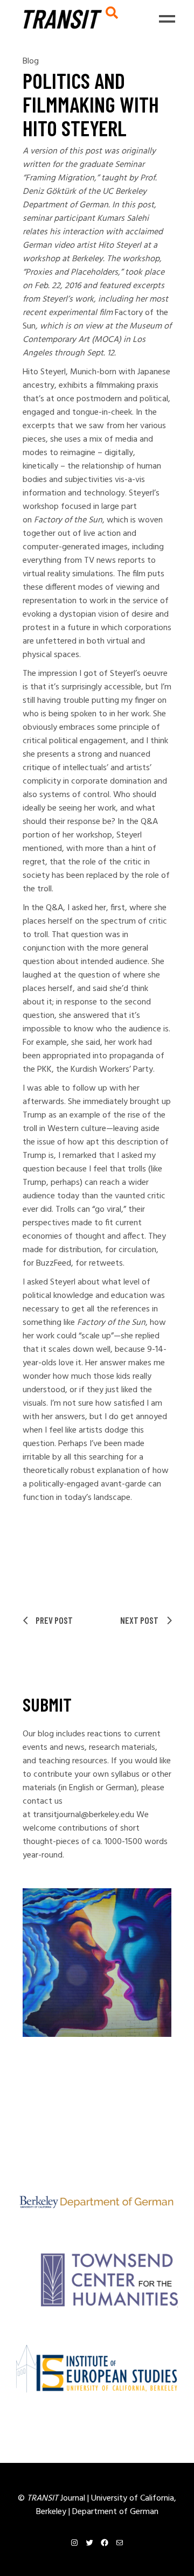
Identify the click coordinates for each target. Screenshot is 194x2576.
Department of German (115, 2512)
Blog (31, 61)
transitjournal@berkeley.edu (84, 1815)
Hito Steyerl (120, 246)
